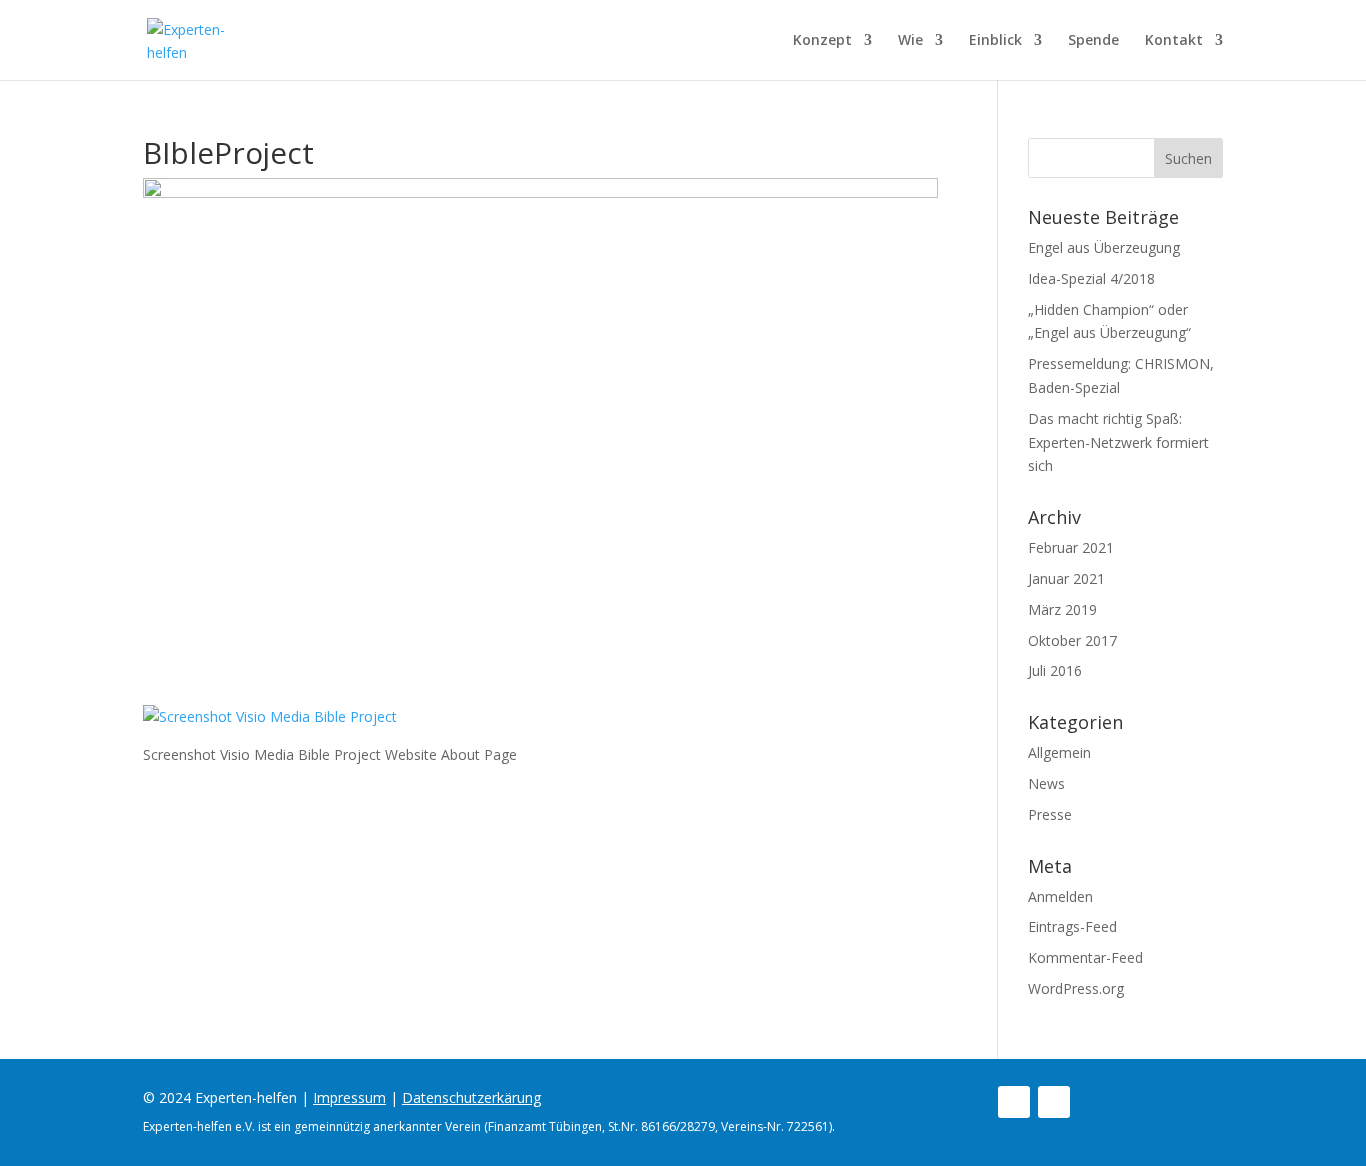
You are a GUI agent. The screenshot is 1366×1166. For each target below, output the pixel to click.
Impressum (349, 1097)
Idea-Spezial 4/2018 (1091, 278)
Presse (1050, 814)
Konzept (822, 41)
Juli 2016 (1055, 670)
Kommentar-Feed (1085, 957)
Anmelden (1060, 896)
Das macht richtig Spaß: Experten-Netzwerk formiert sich (1118, 442)
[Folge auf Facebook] (1014, 1102)
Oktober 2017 (1072, 640)
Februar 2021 (1071, 547)
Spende (1093, 41)
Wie (910, 41)
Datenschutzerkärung (471, 1097)
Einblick (995, 41)
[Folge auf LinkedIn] (1054, 1102)
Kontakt (1174, 41)
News (1046, 783)
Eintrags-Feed (1072, 926)
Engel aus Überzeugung (1104, 247)
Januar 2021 (1066, 578)
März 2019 (1062, 609)
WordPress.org (1076, 988)
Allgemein (1059, 752)
